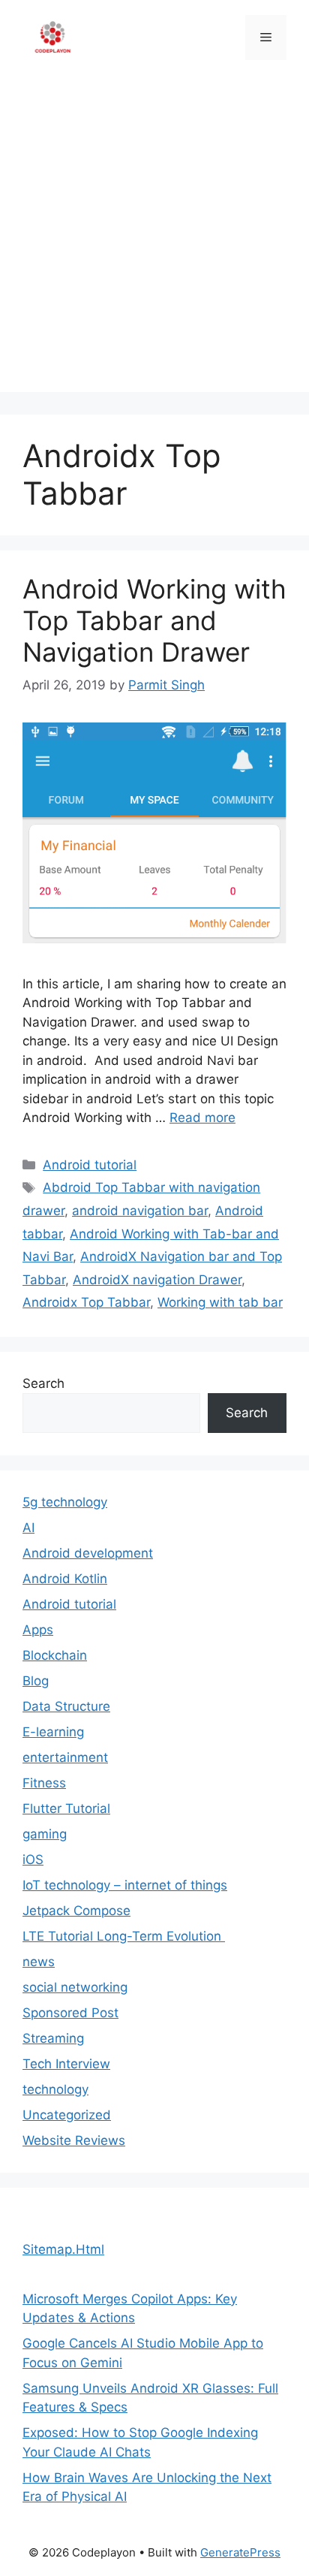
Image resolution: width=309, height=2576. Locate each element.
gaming (45, 1834)
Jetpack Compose (76, 1911)
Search (43, 1383)
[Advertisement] (154, 237)
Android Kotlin (65, 1579)
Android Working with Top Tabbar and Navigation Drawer (154, 620)
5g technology (65, 1502)
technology (55, 2089)
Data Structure (66, 1706)
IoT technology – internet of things (125, 1885)
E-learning (53, 1732)
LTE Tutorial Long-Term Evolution (124, 1936)
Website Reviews (74, 2140)
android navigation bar (140, 1211)
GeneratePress (240, 2552)
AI (28, 1528)
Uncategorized (67, 2115)
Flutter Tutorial (66, 1808)
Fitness (44, 1783)
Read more (202, 1118)
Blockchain (55, 1655)
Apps (38, 1630)
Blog (36, 1681)
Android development (88, 1553)
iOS (33, 1860)
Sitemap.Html (63, 2249)
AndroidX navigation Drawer (157, 1280)
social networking (75, 1987)
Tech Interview (66, 2064)
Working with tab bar (220, 1302)
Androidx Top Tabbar (86, 1302)
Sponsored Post (70, 2013)
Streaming (53, 2038)
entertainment (65, 1757)
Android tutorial (90, 1165)
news (39, 1962)
